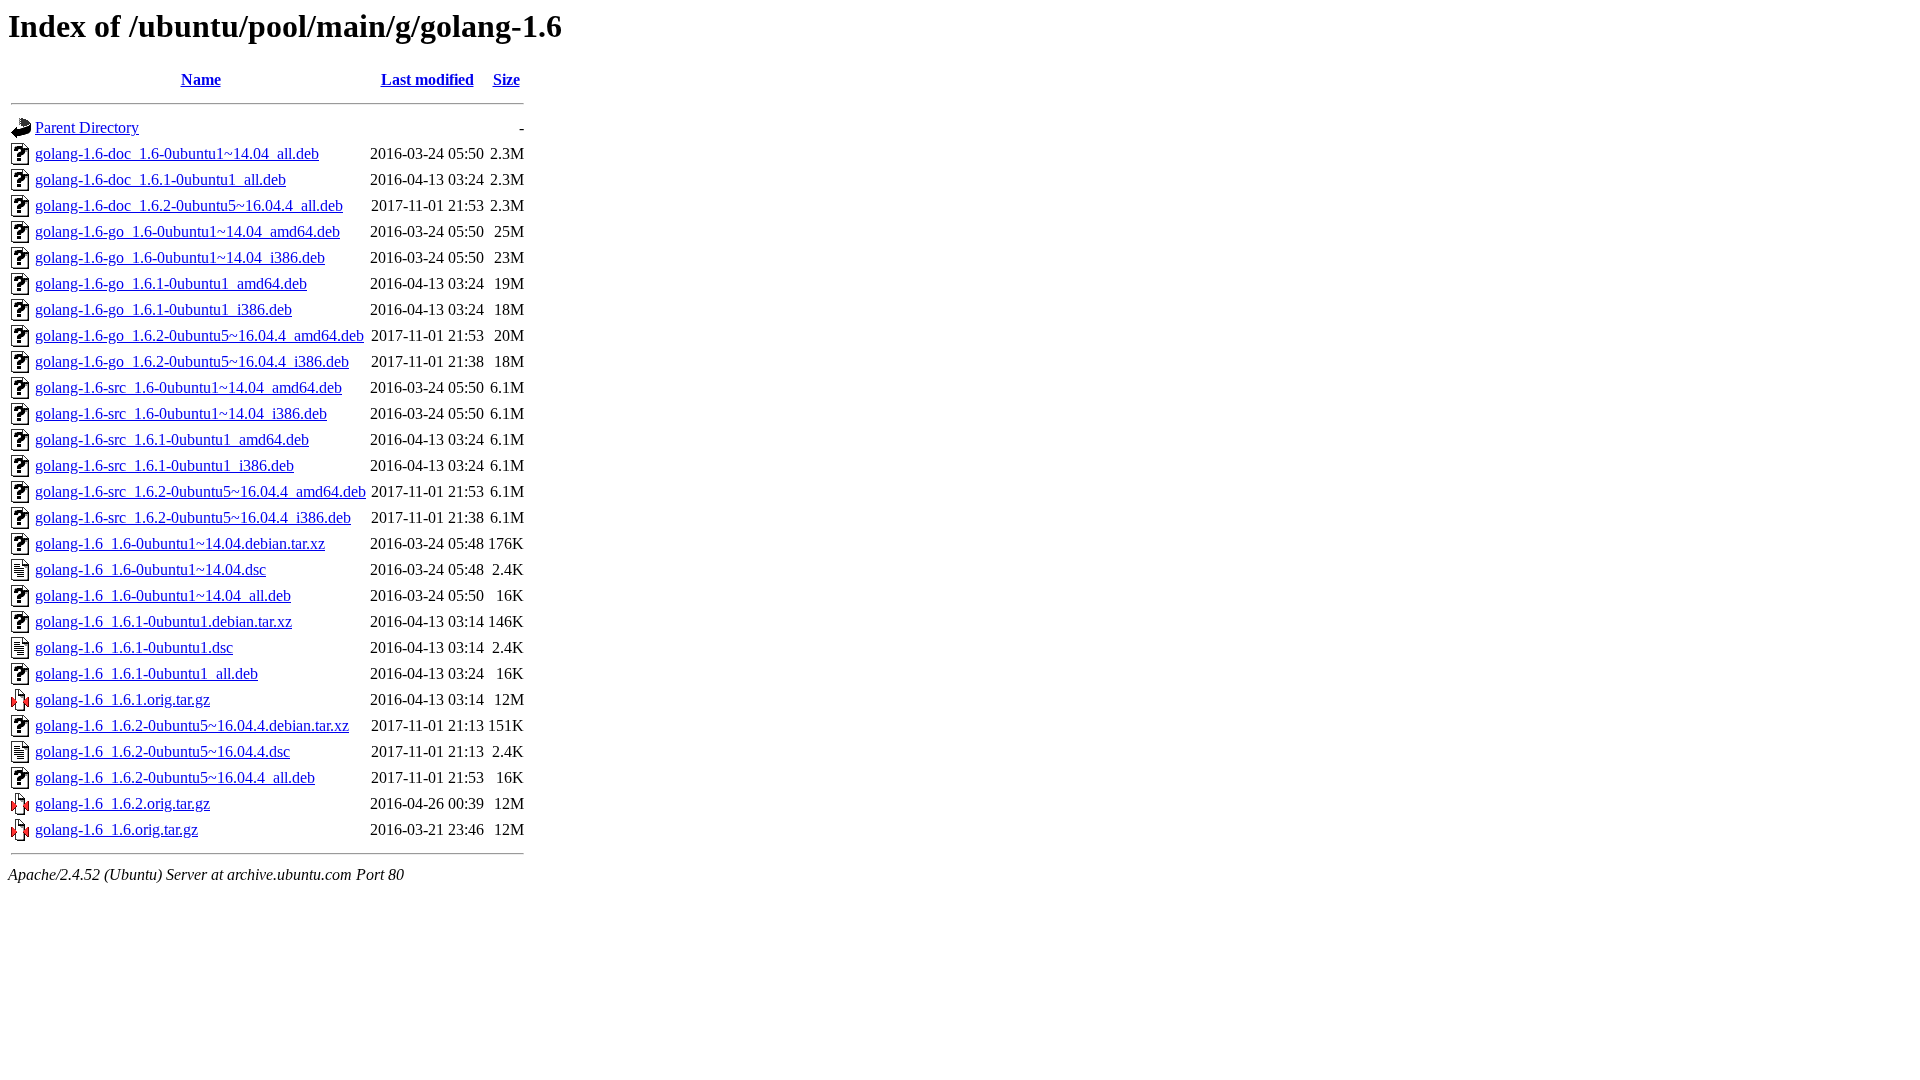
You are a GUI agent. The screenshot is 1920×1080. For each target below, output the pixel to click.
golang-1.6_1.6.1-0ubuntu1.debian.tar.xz (163, 621)
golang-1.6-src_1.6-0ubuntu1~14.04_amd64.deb (188, 387)
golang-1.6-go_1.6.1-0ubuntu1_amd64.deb (171, 283)
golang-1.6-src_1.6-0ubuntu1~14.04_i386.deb (181, 413)
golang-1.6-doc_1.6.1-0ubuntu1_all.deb (160, 179)
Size (506, 79)
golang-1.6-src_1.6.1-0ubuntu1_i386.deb (164, 465)
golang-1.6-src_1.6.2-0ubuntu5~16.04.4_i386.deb (193, 517)
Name (201, 79)
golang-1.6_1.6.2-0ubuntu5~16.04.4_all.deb (175, 777)
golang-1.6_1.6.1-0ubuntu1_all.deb (146, 673)
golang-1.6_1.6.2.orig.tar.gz (122, 803)
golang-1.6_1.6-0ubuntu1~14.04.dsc (150, 569)
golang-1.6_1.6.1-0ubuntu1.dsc (134, 647)
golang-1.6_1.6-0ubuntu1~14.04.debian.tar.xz (180, 543)
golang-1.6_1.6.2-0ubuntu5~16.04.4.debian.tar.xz (192, 725)
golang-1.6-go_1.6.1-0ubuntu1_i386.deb (163, 309)
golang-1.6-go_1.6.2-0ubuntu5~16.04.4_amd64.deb (199, 335)
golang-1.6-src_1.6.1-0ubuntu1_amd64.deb (172, 439)
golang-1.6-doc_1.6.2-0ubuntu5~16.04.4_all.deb (189, 205)
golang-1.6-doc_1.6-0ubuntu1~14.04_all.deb (177, 153)
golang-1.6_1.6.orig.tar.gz (116, 829)
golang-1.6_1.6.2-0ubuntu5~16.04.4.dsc (162, 751)
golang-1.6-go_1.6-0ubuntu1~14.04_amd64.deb (187, 231)
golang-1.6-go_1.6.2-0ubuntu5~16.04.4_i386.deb (192, 361)
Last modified (427, 79)
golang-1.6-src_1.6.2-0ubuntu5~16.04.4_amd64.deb (200, 491)
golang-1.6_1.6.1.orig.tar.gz (122, 699)
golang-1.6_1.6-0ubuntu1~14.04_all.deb (163, 595)
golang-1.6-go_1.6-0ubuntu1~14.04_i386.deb (180, 257)
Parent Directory (87, 127)
